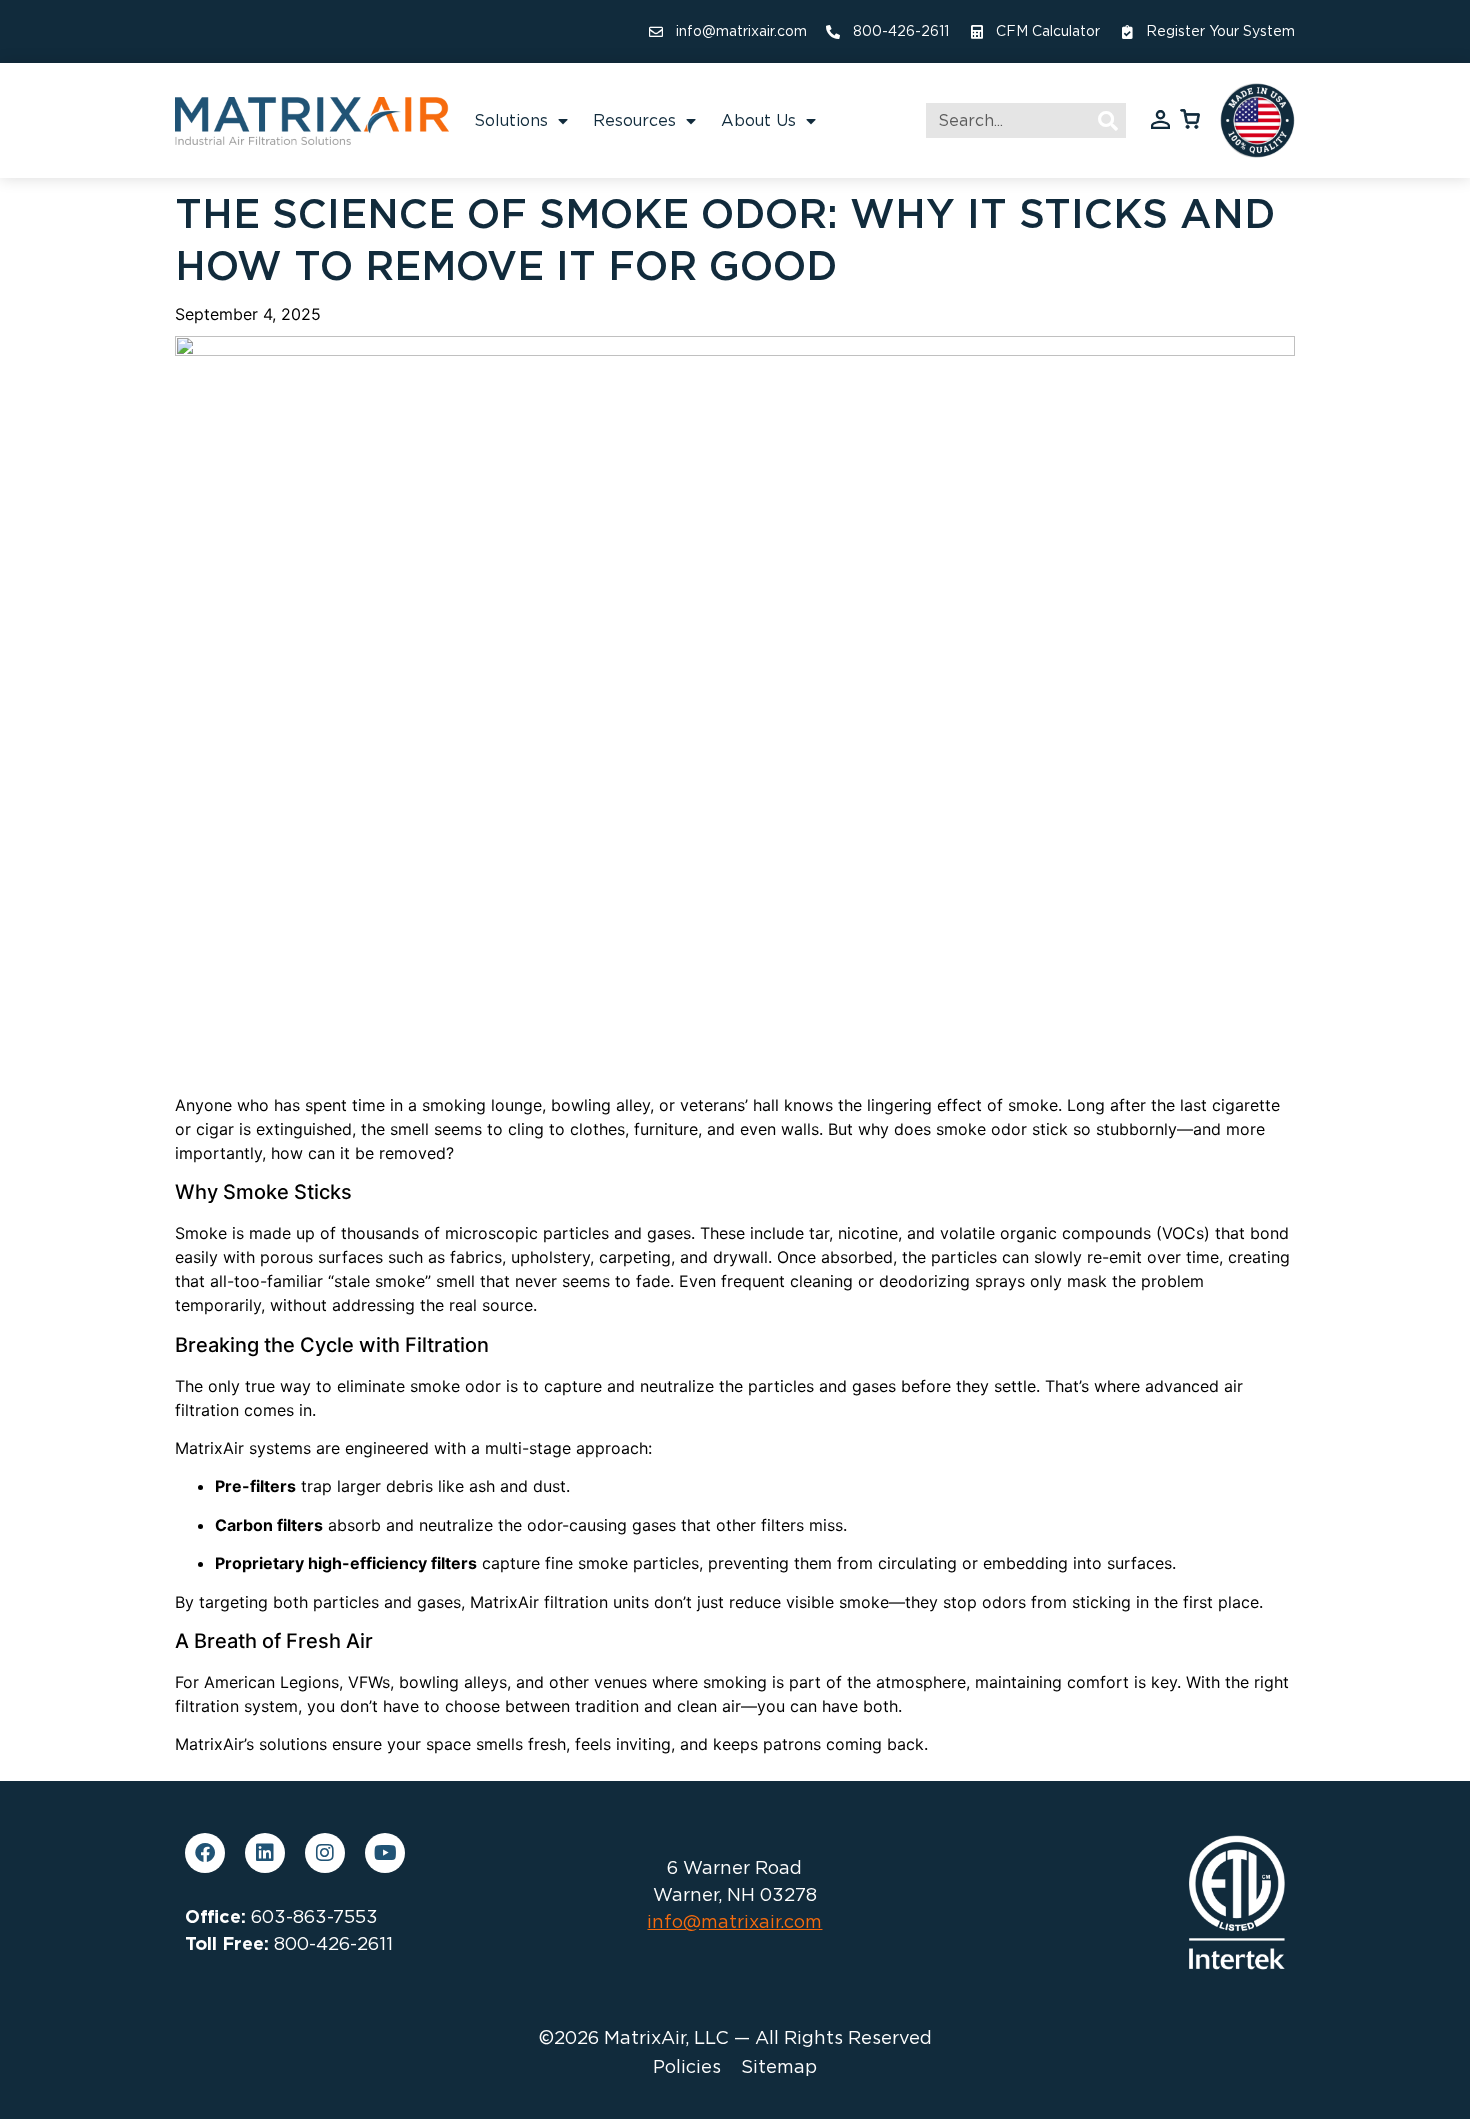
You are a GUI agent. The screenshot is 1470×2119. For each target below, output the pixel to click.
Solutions (511, 120)
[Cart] (1190, 117)
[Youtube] (385, 1853)
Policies (687, 2067)
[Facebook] (205, 1853)
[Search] (1108, 120)
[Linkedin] (265, 1853)
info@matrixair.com (734, 1921)
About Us (758, 120)
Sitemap (779, 2067)
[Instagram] (325, 1853)
